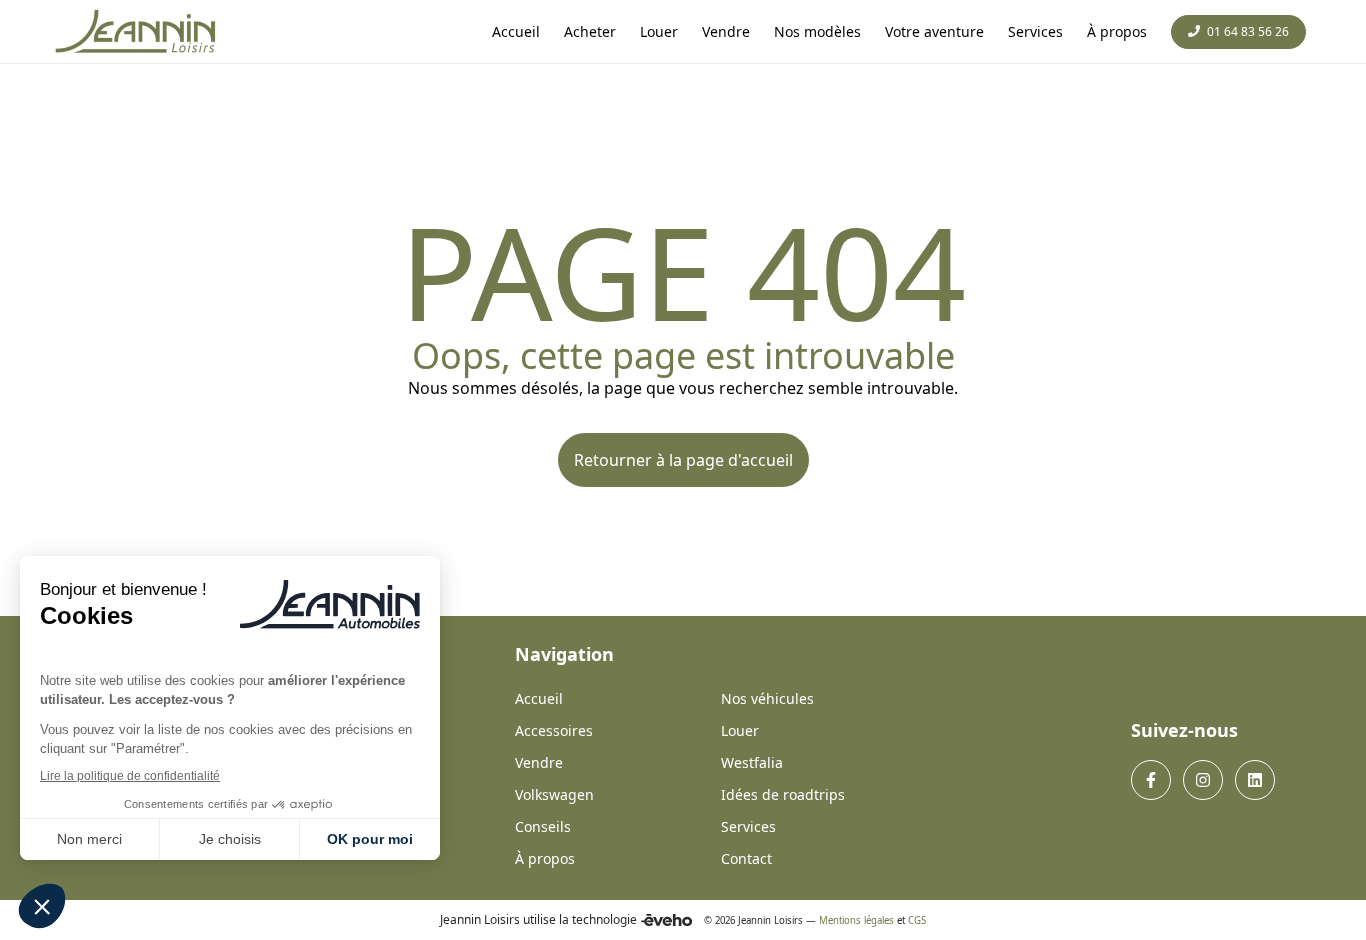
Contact (746, 858)
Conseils (543, 826)
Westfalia (752, 762)
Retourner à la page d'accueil (683, 460)
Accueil (539, 698)
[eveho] (666, 920)
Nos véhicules (767, 698)
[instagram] (1203, 780)
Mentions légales (856, 920)
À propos (545, 858)
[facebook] (1151, 780)
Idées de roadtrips (783, 794)
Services (748, 826)
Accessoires (554, 730)
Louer (740, 730)
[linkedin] (1255, 780)
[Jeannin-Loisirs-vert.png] (137, 32)
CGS (917, 920)
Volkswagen (554, 794)
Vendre (539, 762)
